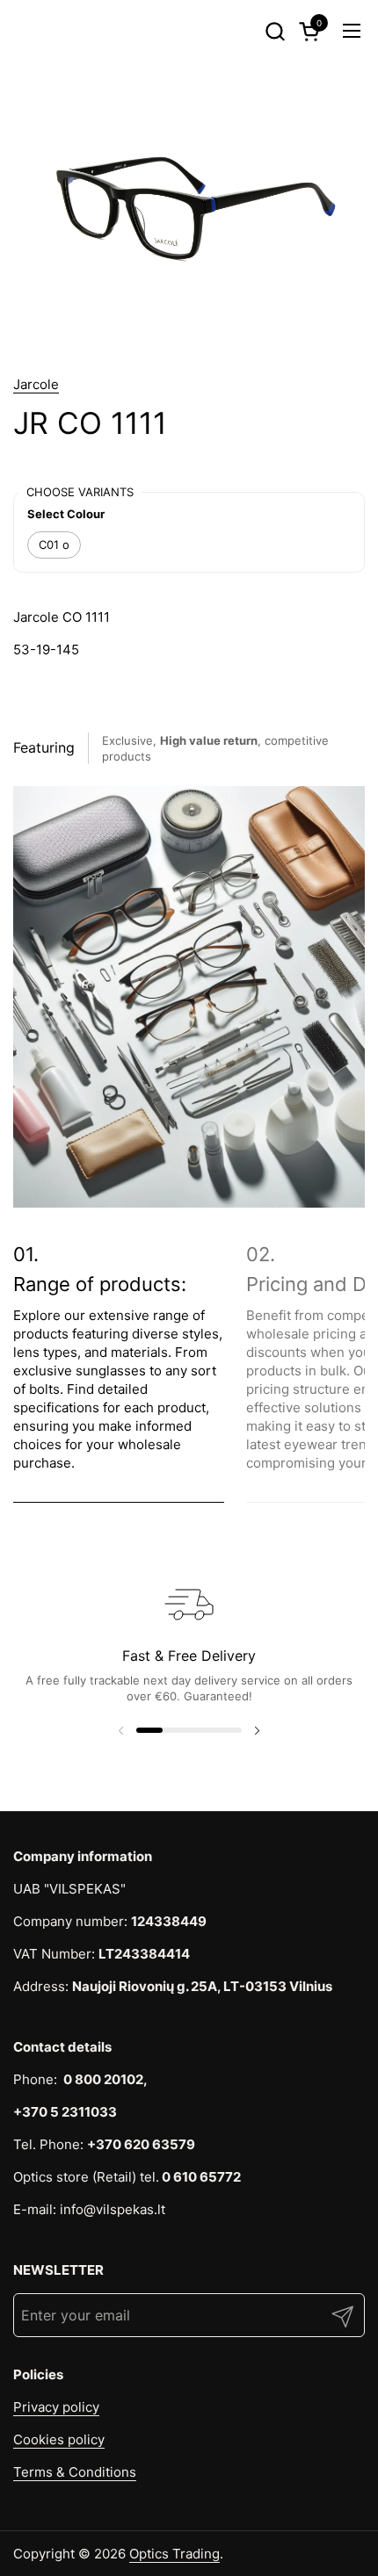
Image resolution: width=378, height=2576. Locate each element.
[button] (275, 31)
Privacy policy (56, 2407)
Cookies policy (59, 2439)
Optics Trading (174, 2554)
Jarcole (36, 384)
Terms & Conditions (75, 2472)
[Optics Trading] (44, 31)
